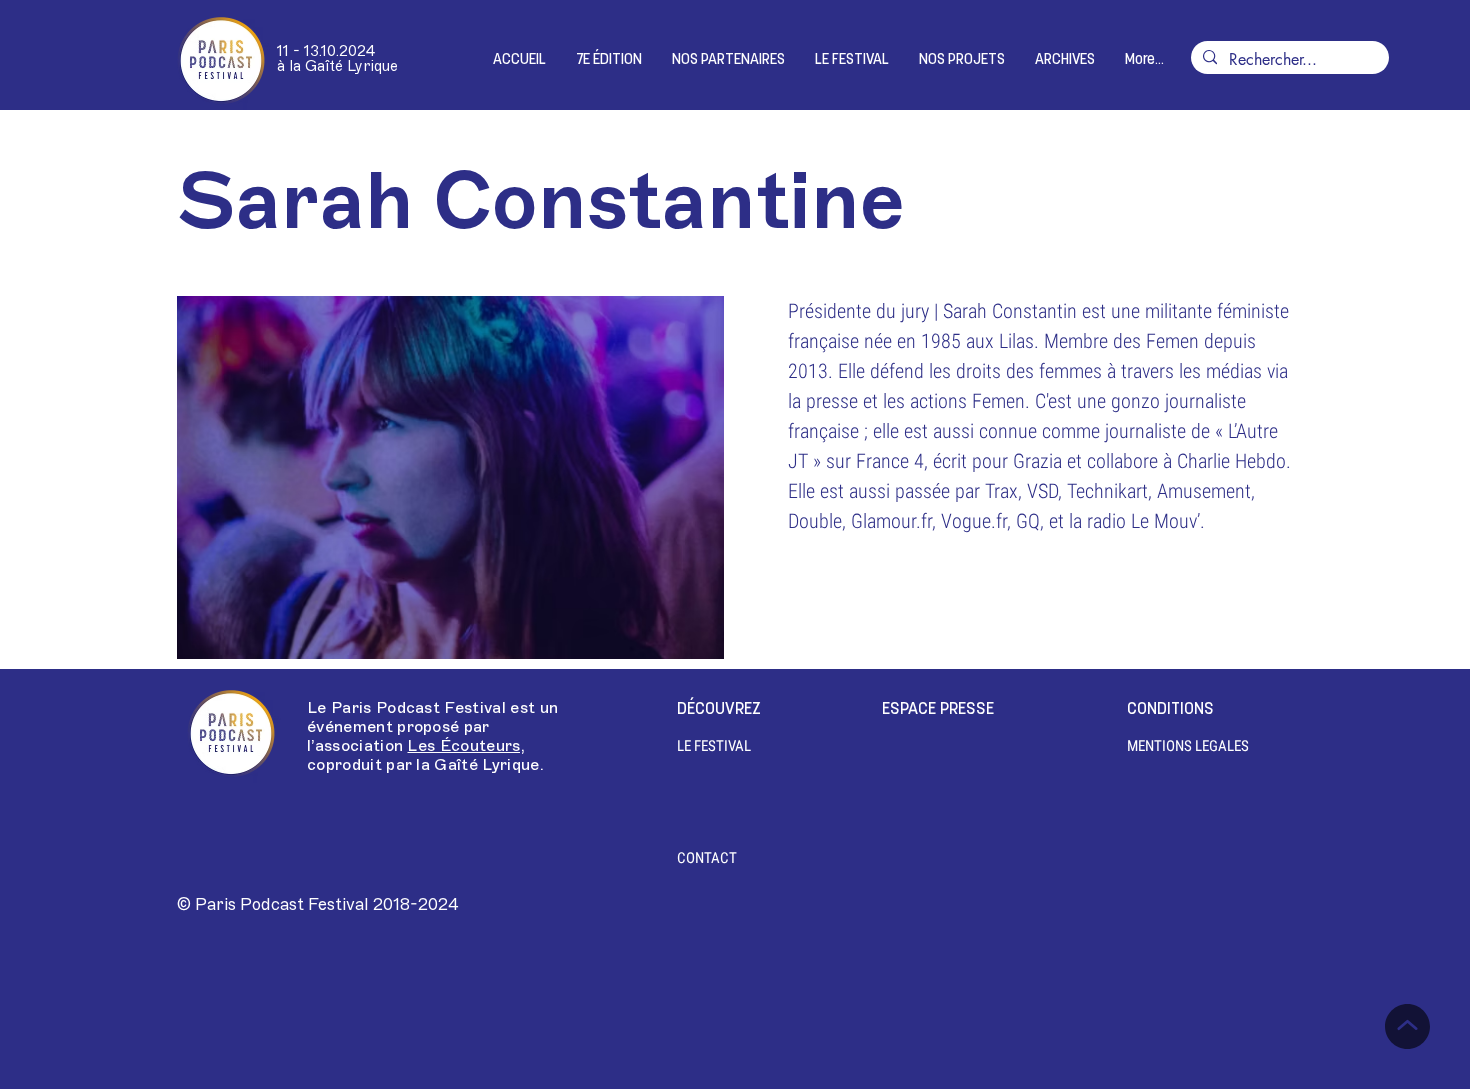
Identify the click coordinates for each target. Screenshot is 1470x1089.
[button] (609, 60)
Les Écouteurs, (465, 746)
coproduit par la (370, 765)
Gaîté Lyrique (486, 765)
